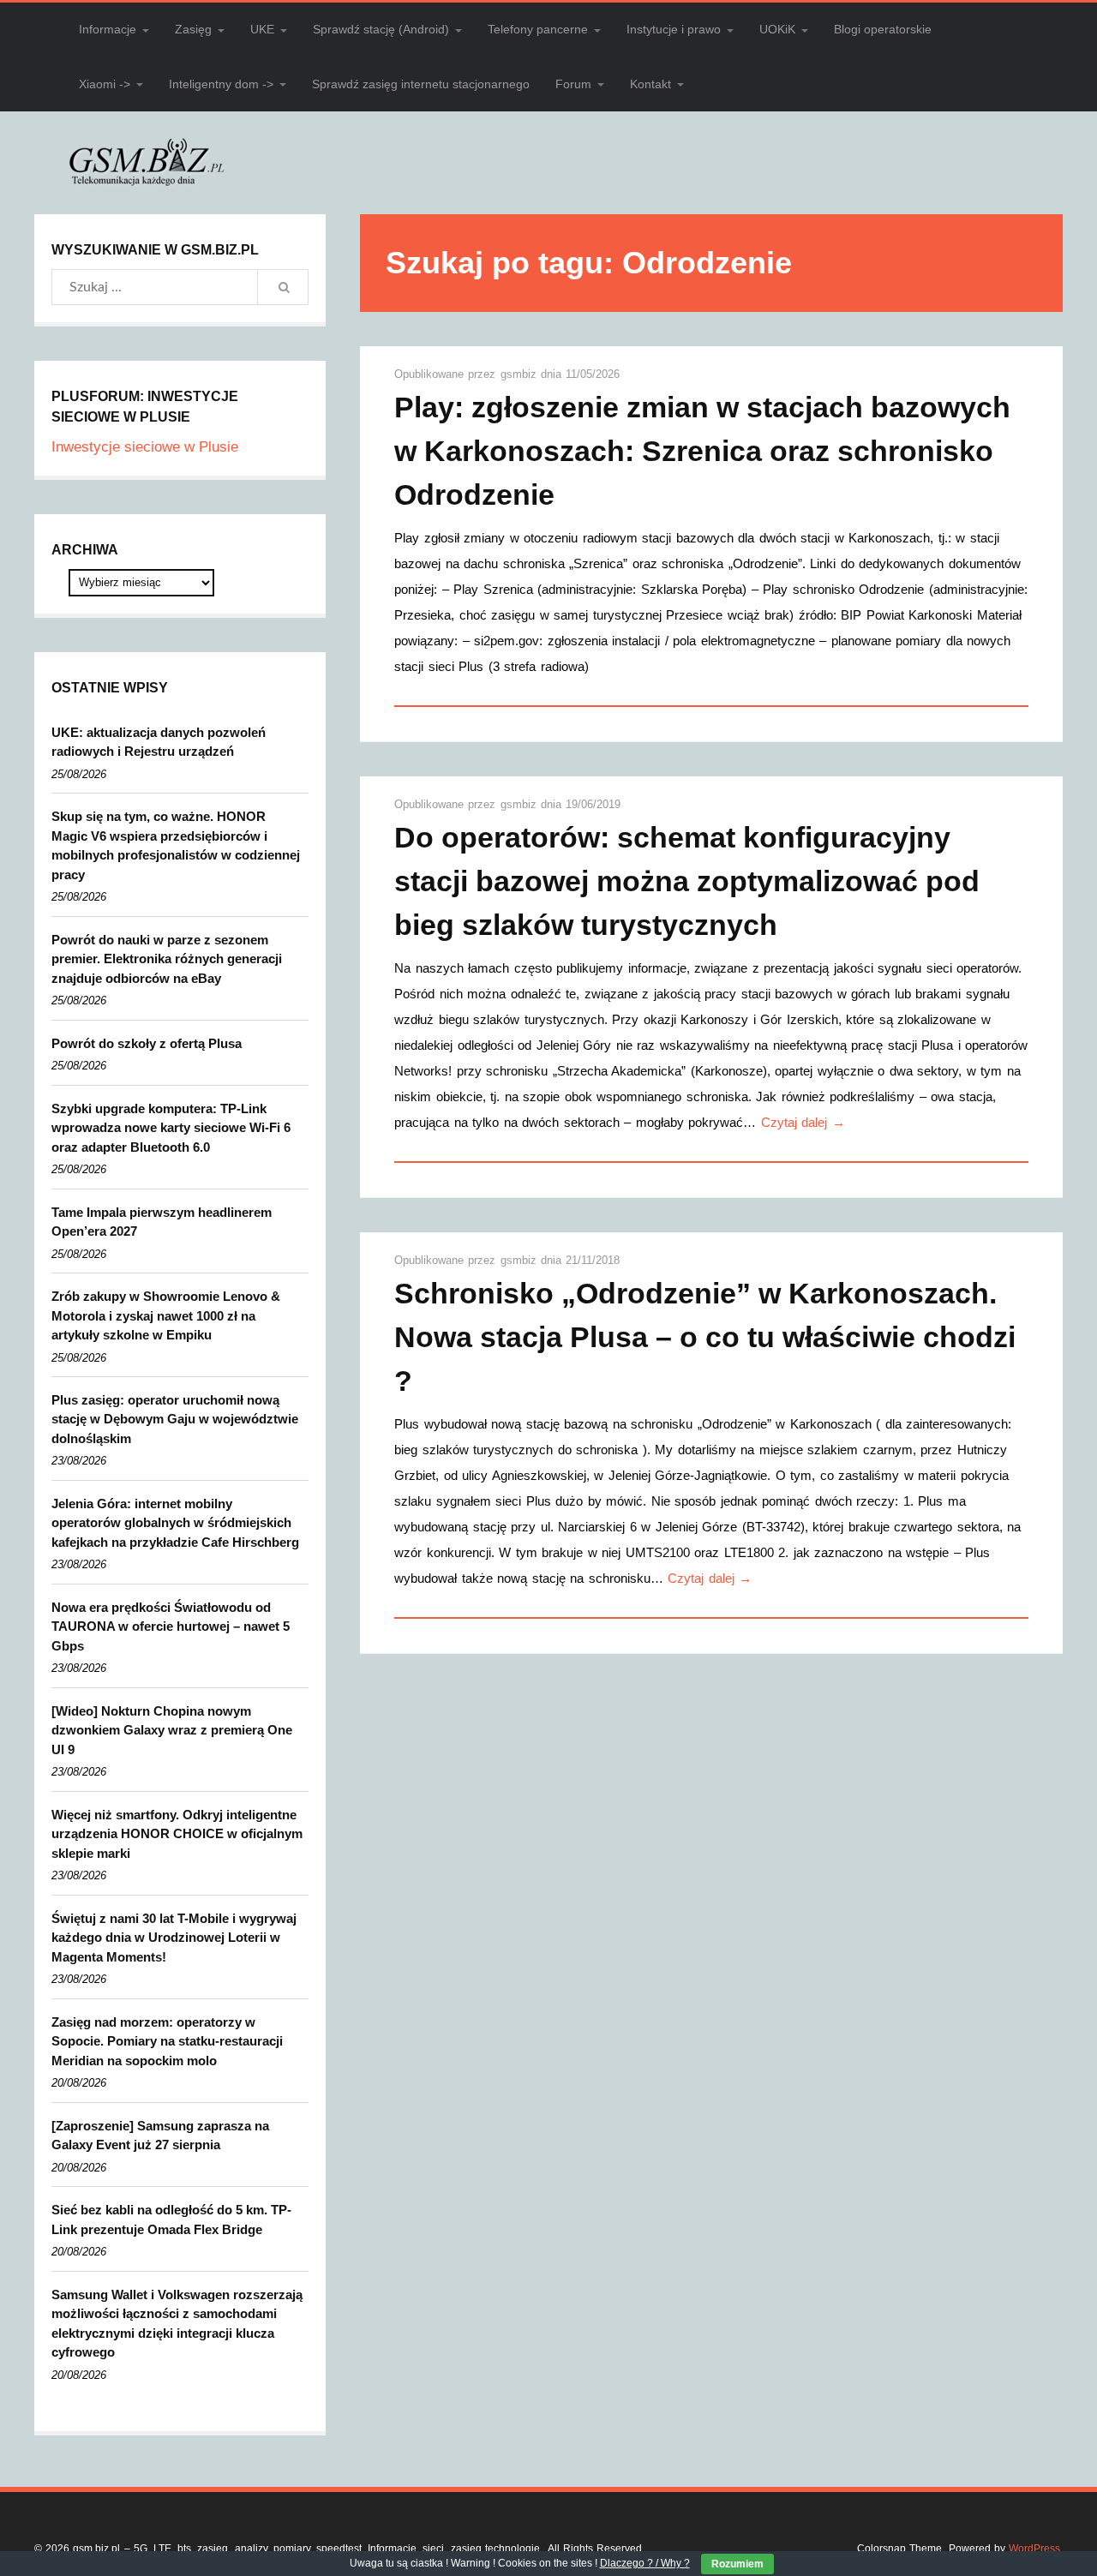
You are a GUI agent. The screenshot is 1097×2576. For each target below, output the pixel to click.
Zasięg (193, 29)
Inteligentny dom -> (221, 84)
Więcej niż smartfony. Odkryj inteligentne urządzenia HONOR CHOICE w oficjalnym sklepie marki (177, 1834)
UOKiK (777, 29)
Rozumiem (737, 2564)
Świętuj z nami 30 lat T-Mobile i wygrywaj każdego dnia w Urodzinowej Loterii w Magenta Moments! (174, 1938)
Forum (573, 84)
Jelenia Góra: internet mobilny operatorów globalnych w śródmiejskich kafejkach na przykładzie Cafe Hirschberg (175, 1523)
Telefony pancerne (538, 29)
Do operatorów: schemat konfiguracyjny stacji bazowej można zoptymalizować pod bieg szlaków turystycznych (687, 881)
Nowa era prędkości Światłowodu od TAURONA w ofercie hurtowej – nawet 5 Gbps (171, 1626)
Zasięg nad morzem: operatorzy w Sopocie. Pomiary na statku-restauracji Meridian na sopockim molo (167, 2041)
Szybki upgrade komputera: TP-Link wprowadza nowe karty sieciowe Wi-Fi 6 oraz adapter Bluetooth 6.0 (171, 1128)
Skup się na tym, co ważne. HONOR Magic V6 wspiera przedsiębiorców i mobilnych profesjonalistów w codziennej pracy (176, 845)
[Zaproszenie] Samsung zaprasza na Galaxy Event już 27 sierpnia (160, 2136)
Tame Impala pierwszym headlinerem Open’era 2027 (162, 1222)
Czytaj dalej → (803, 1122)
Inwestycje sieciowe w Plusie (145, 447)
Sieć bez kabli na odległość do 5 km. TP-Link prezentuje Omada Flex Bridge (171, 2220)
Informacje (108, 29)
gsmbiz (521, 374)
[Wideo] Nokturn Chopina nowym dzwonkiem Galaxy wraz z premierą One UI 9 (172, 1730)
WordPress (1034, 2549)
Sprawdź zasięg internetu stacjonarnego (421, 84)
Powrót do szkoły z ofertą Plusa (147, 1043)
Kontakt (650, 84)
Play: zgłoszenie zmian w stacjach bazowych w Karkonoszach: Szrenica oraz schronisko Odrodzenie (702, 451)
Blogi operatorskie (883, 29)
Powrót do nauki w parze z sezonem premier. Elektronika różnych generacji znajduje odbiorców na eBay (167, 959)
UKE (262, 29)
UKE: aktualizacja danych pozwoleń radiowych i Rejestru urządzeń (159, 742)
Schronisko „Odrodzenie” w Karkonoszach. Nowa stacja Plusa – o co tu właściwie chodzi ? (705, 1337)
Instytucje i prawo (674, 29)
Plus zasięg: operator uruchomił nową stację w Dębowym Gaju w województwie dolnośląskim (175, 1419)
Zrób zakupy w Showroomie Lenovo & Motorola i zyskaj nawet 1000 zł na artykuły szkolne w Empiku (166, 1315)
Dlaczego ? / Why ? (645, 2563)
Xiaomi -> (105, 84)
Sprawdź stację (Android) (381, 29)
